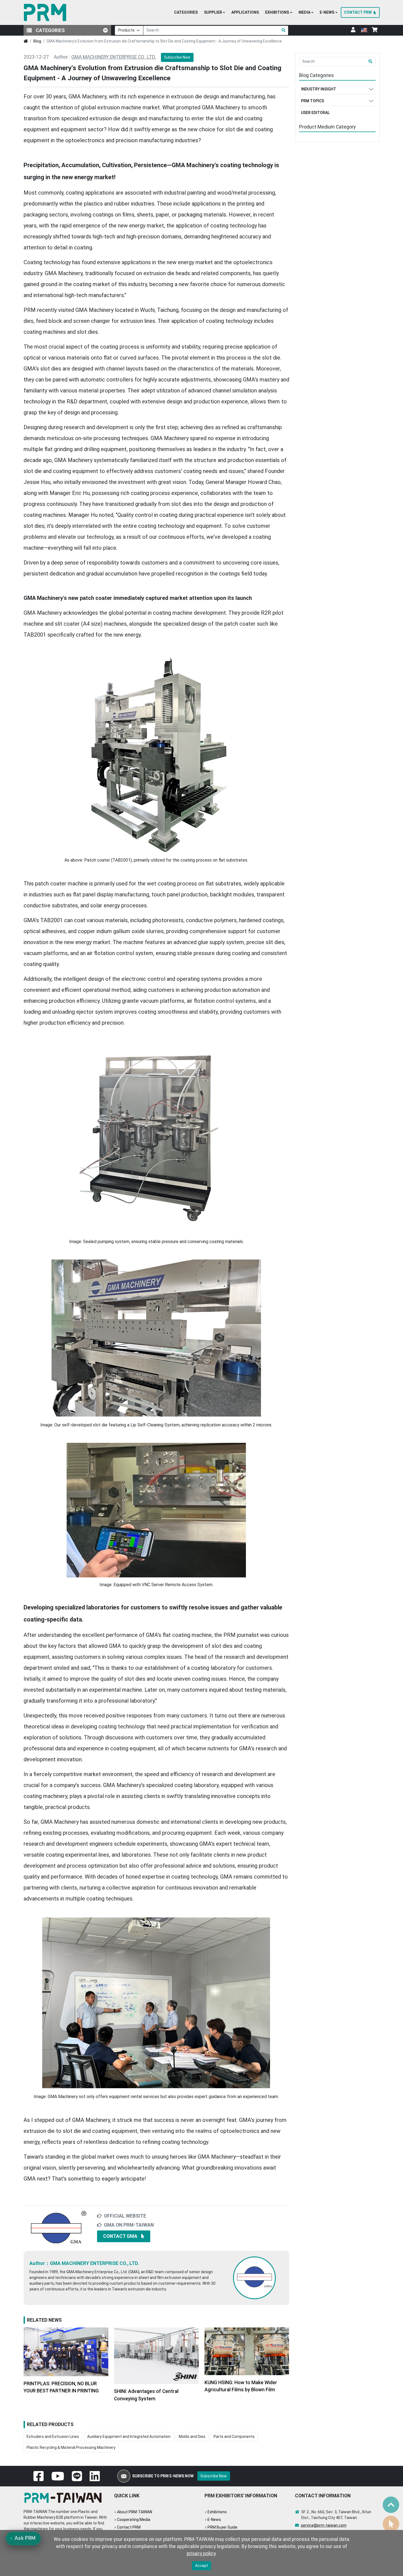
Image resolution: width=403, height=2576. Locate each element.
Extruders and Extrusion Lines (53, 2437)
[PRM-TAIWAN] (46, 12)
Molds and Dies (192, 2437)
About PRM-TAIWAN (135, 2512)
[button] (215, 13)
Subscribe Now (177, 57)
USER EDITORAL (315, 113)
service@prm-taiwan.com (324, 2525)
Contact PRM (129, 2527)
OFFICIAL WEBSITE (125, 2216)
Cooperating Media (134, 2520)
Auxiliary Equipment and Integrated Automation (129, 2437)
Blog (37, 41)
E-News (214, 2520)
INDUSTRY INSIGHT (319, 89)
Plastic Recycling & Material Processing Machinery (71, 2447)
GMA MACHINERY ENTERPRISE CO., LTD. (114, 57)
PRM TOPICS (313, 101)
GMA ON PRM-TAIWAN (129, 2225)
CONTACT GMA (120, 2236)
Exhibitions (217, 2512)
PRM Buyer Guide (222, 2527)
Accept (202, 2566)
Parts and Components (234, 2437)
